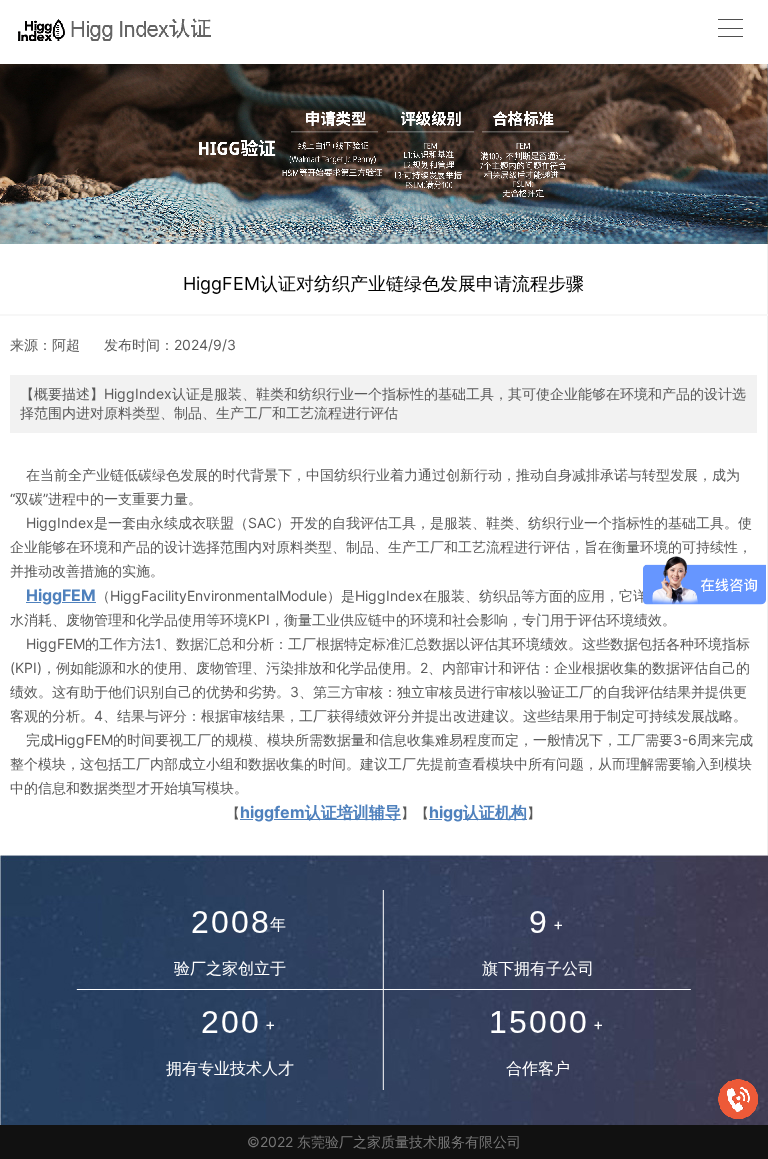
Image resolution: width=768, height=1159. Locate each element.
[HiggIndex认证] (109, 28)
